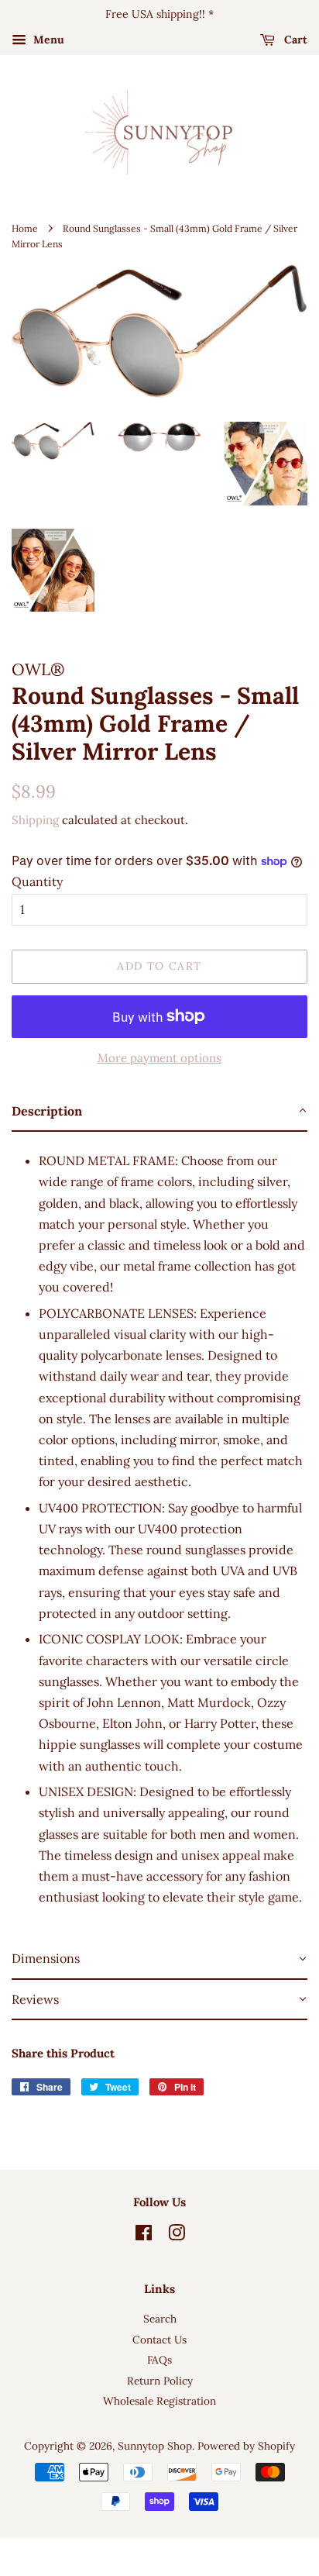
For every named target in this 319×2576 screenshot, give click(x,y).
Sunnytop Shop (155, 2446)
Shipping (35, 820)
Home (25, 228)
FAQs (159, 2360)
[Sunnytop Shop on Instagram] (177, 2236)
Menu (47, 40)
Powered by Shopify (246, 2446)
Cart (294, 40)
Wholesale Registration (159, 2401)
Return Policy (160, 2381)
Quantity (37, 881)
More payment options (159, 1058)
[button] (159, 1112)
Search (160, 2319)
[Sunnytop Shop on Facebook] (144, 2236)
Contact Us (159, 2340)
